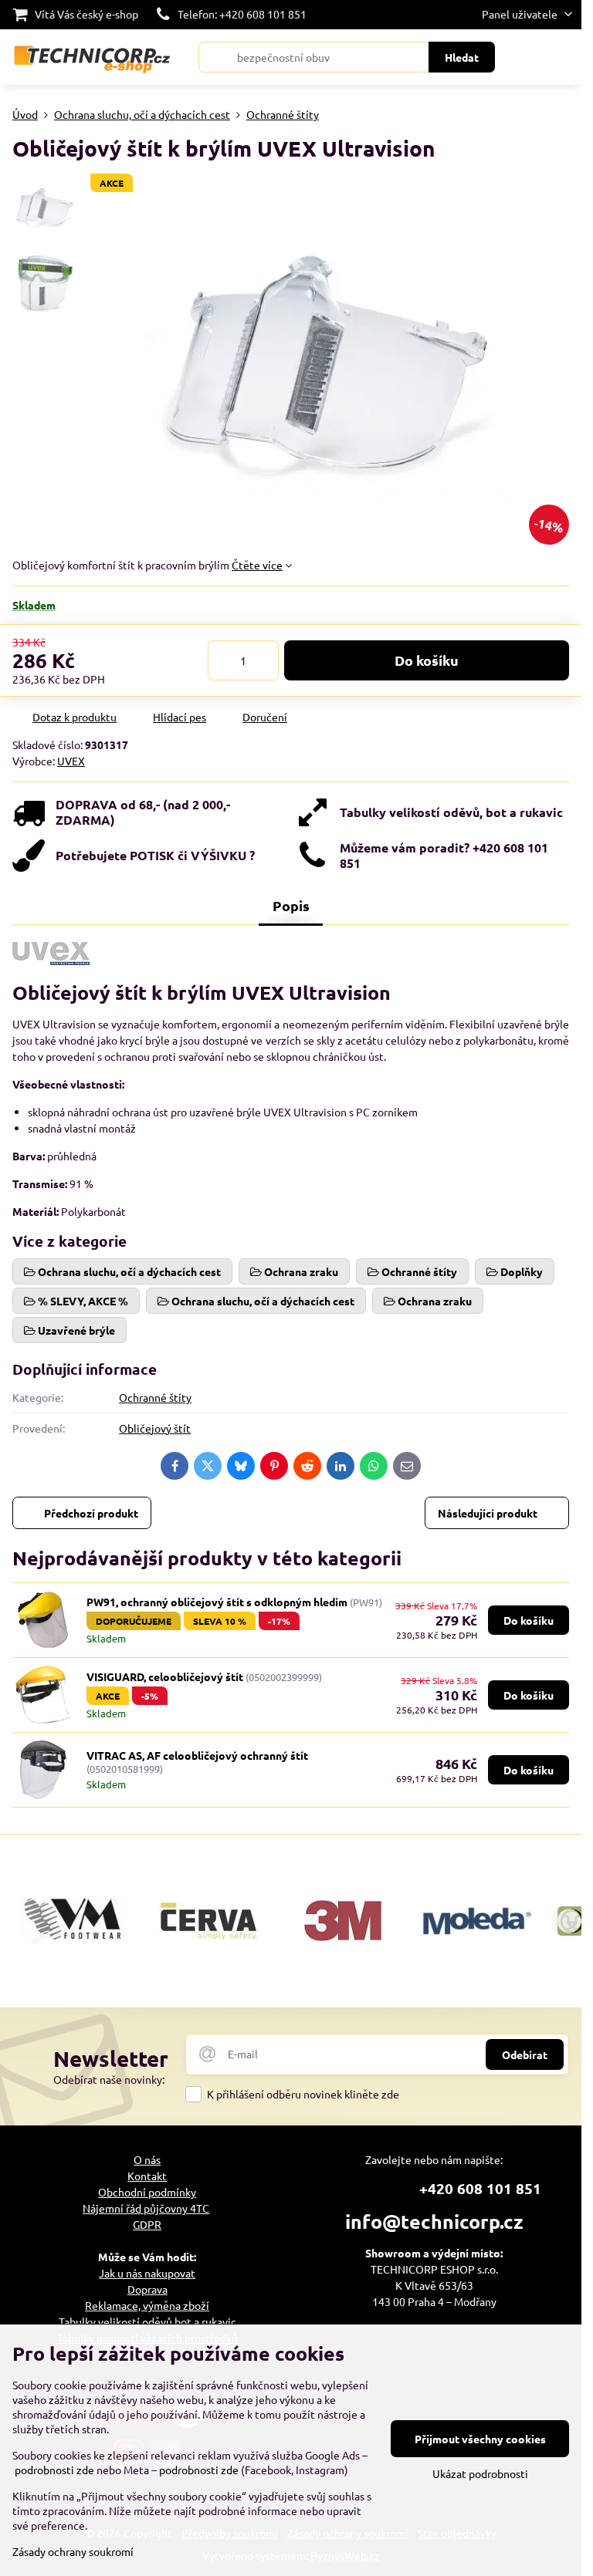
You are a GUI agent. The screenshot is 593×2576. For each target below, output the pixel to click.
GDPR (147, 2224)
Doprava (147, 2289)
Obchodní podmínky (147, 2192)
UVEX (71, 761)
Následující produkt (488, 1513)
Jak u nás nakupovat (147, 2273)
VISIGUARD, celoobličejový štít (165, 1676)
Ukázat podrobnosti (480, 2473)
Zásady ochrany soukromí (73, 2551)
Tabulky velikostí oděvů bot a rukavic (147, 2321)
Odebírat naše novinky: (109, 2079)
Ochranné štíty (155, 1397)
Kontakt (147, 2176)
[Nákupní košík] (526, 57)
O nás (147, 2159)
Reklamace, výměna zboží (147, 2305)
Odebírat (525, 2054)
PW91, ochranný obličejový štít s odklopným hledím (217, 1602)
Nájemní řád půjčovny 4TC (146, 2208)
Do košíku (427, 660)
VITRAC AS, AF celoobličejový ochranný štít (197, 1755)
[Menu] (563, 57)
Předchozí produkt (91, 1513)
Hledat (462, 57)
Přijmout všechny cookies (480, 2439)
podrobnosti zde (54, 2470)
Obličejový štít (155, 1428)
